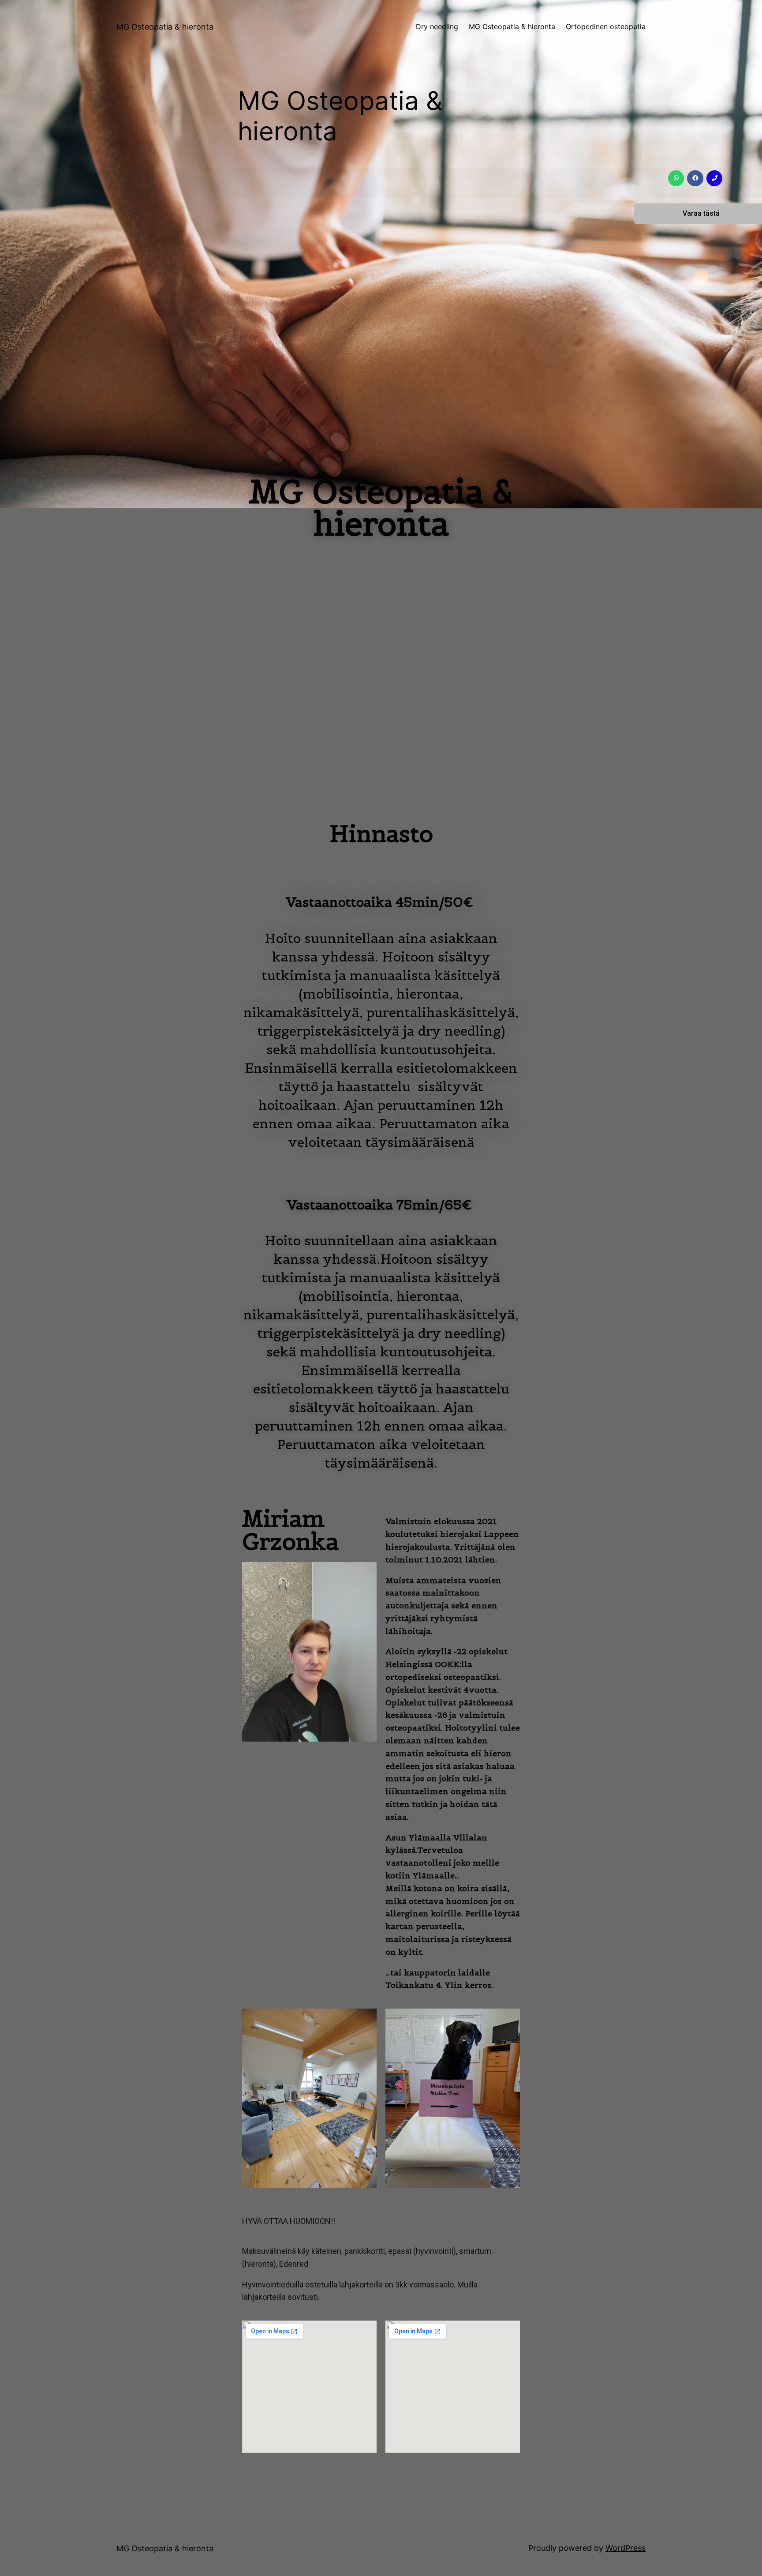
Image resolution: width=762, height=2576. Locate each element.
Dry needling (437, 26)
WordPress (626, 2548)
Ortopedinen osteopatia (606, 26)
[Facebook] (695, 178)
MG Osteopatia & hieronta (165, 27)
